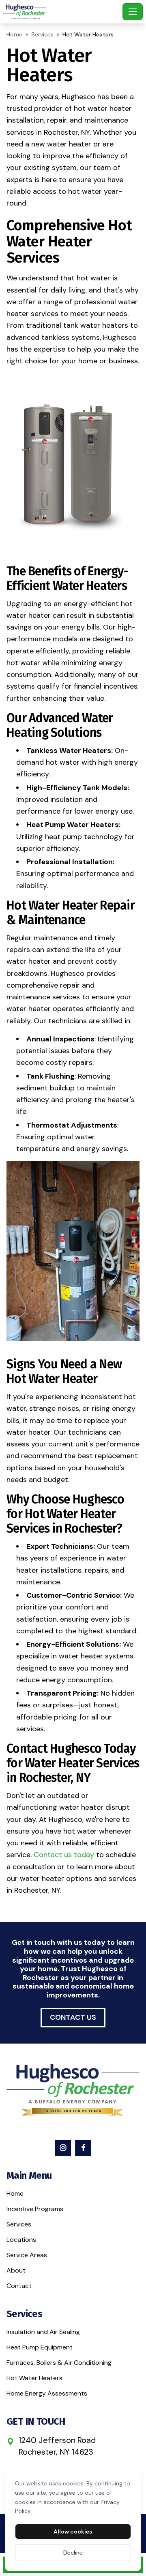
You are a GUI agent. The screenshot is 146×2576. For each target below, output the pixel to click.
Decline (73, 2553)
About (16, 2270)
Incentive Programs (35, 2209)
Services (42, 34)
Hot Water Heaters (34, 2378)
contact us (73, 2017)
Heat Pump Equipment (40, 2347)
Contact (19, 2286)
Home (14, 34)
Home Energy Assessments (47, 2393)
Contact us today (64, 1855)
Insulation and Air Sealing (43, 2332)
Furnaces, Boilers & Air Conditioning (59, 2363)
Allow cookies (73, 2531)
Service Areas (27, 2255)
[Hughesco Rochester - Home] (61, 12)
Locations (21, 2240)
